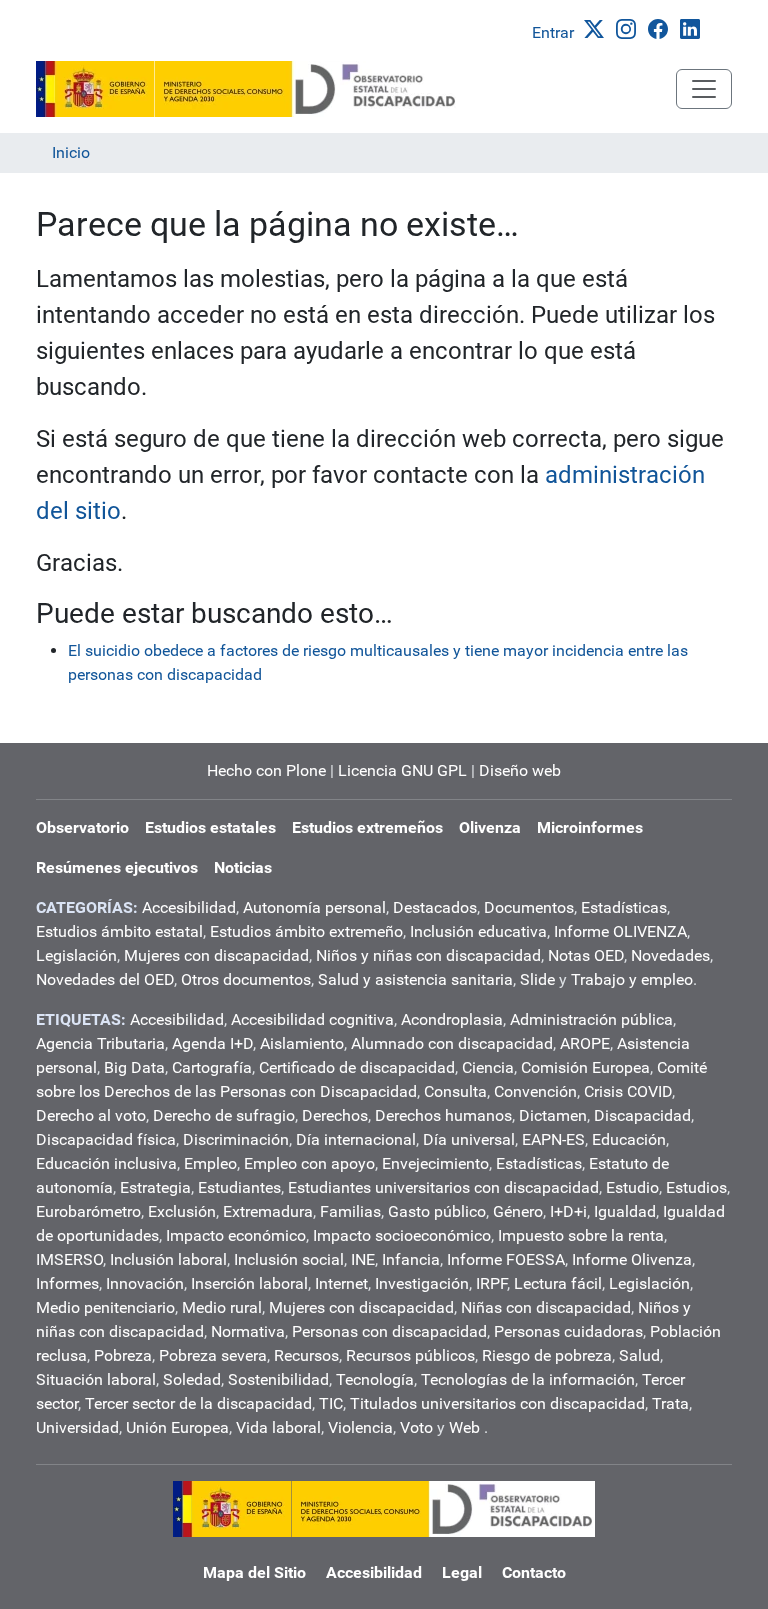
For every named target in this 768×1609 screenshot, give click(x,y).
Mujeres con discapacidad (216, 955)
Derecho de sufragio (224, 1115)
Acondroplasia (452, 1019)
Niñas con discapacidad (546, 1307)
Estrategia (155, 1187)
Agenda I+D (212, 1043)
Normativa (248, 1331)
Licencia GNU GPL (402, 770)
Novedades (670, 955)
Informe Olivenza (632, 1259)
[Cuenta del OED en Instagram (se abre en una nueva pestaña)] (630, 27)
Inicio (71, 152)
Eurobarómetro (88, 1211)
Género (518, 1211)
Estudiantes (239, 1187)
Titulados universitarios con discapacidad (497, 1403)
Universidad (77, 1427)
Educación (629, 1139)
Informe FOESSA (506, 1259)
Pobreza (123, 1355)
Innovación (145, 1283)
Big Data (134, 1067)
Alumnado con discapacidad (452, 1043)
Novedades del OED (105, 979)
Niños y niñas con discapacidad (428, 955)
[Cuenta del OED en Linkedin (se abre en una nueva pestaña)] (694, 27)
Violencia (360, 1427)
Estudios (696, 1187)
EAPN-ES (553, 1139)
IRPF (491, 1283)
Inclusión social (289, 1259)
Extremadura (268, 1211)
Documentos (529, 907)
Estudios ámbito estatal (119, 931)
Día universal (469, 1139)
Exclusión (182, 1211)
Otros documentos (246, 979)
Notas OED (586, 955)
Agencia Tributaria (100, 1043)
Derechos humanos (443, 1115)
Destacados (435, 907)
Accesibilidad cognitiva (312, 1019)
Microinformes (590, 827)
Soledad (192, 1379)
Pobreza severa (213, 1355)
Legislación (76, 955)
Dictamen (553, 1115)
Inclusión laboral (168, 1259)
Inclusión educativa (478, 931)
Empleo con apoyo (309, 1163)
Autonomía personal (314, 907)
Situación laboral (96, 1379)
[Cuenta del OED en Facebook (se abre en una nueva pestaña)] (662, 27)
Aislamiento (302, 1043)
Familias (350, 1211)
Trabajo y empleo (632, 979)
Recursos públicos (410, 1355)
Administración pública (591, 1019)
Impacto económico (236, 1235)
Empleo (210, 1163)
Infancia (411, 1259)
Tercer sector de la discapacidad (198, 1403)
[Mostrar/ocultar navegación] (704, 89)
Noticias (243, 867)
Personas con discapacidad (389, 1331)
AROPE (585, 1043)
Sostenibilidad (278, 1379)
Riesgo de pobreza (547, 1355)
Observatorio (82, 827)
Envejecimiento (435, 1163)
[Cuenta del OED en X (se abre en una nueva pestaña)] (598, 27)
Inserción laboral (249, 1283)
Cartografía (212, 1067)
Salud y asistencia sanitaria (415, 979)
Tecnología (375, 1379)
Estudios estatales (210, 827)
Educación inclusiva (106, 1163)
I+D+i (568, 1211)
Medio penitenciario (105, 1307)
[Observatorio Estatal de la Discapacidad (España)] (247, 89)
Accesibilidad (189, 907)
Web (464, 1427)
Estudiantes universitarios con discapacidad (443, 1187)
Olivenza (490, 827)
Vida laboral (278, 1427)
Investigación (422, 1283)
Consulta (455, 1091)
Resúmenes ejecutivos (117, 867)
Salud (639, 1355)
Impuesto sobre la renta (581, 1235)
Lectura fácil (558, 1283)
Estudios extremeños (367, 827)
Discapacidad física (106, 1139)
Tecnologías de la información (528, 1379)
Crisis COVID (628, 1091)
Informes (67, 1283)
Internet (341, 1283)
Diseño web (520, 770)
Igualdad (625, 1211)
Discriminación (236, 1139)
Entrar (553, 32)
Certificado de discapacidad (357, 1067)
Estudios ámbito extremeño (306, 931)
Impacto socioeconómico (402, 1235)
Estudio (632, 1187)
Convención (535, 1091)
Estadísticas (624, 907)
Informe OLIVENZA (620, 931)
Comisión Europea (585, 1067)
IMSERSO (69, 1259)
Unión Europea (177, 1427)
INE (363, 1259)
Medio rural (222, 1307)
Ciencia (488, 1067)
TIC (331, 1403)
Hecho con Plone (266, 770)
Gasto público (437, 1211)
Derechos (335, 1115)
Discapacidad (642, 1115)
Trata (670, 1403)
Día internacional (356, 1139)
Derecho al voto (91, 1115)
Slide (537, 979)
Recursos (306, 1355)
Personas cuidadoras (568, 1331)
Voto (416, 1427)
